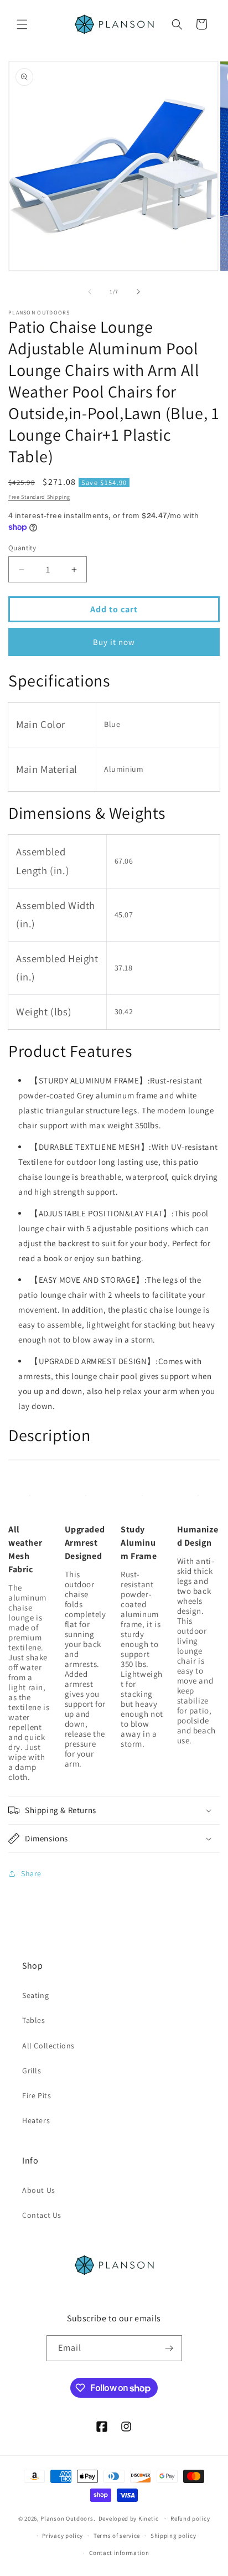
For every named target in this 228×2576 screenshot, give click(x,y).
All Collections (48, 2046)
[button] (22, 24)
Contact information (119, 2553)
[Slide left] (90, 292)
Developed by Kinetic (129, 2518)
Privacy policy (63, 2536)
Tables (34, 2020)
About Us (39, 2190)
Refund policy (190, 2518)
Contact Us (42, 2215)
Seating (35, 1995)
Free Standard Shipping (39, 497)
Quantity (22, 548)
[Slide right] (138, 292)
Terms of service (117, 2536)
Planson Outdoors (67, 2518)
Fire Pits (37, 2095)
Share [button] (31, 1873)
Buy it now (114, 642)
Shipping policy (173, 2536)
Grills (32, 2071)
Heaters (36, 2120)
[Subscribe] (169, 2348)
